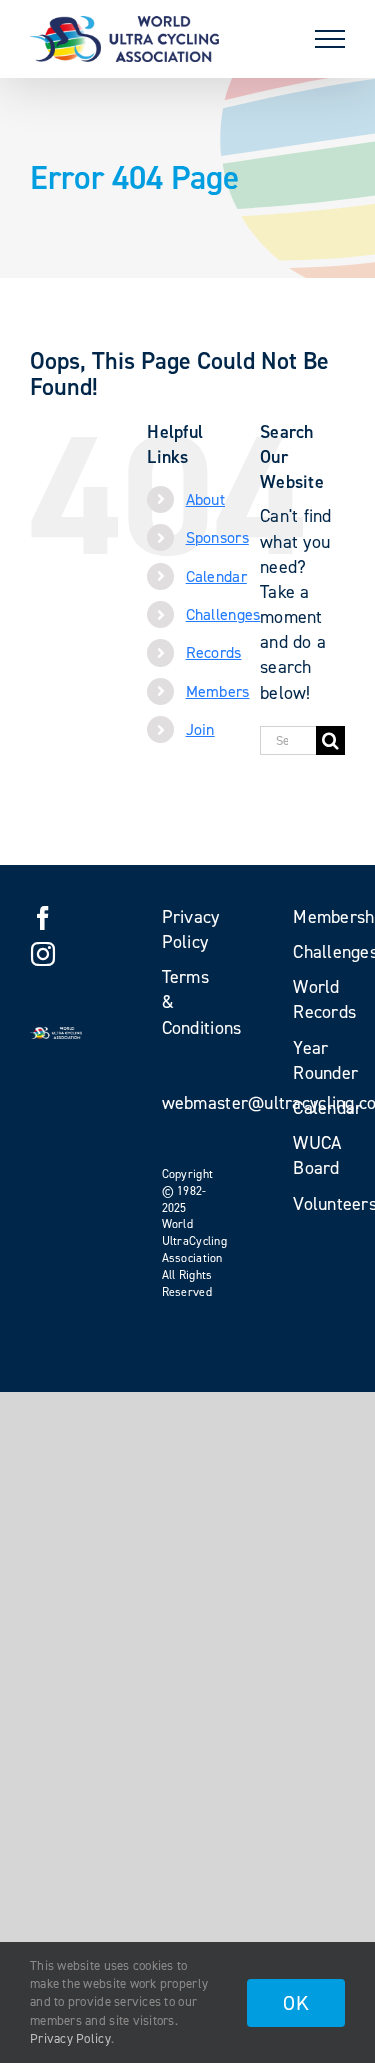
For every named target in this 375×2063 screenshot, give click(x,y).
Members (218, 691)
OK (296, 2003)
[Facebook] (43, 918)
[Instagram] (43, 954)
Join (200, 729)
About (205, 499)
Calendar (216, 576)
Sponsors (217, 537)
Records (214, 652)
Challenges (223, 614)
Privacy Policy (70, 2038)
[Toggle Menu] (330, 39)
